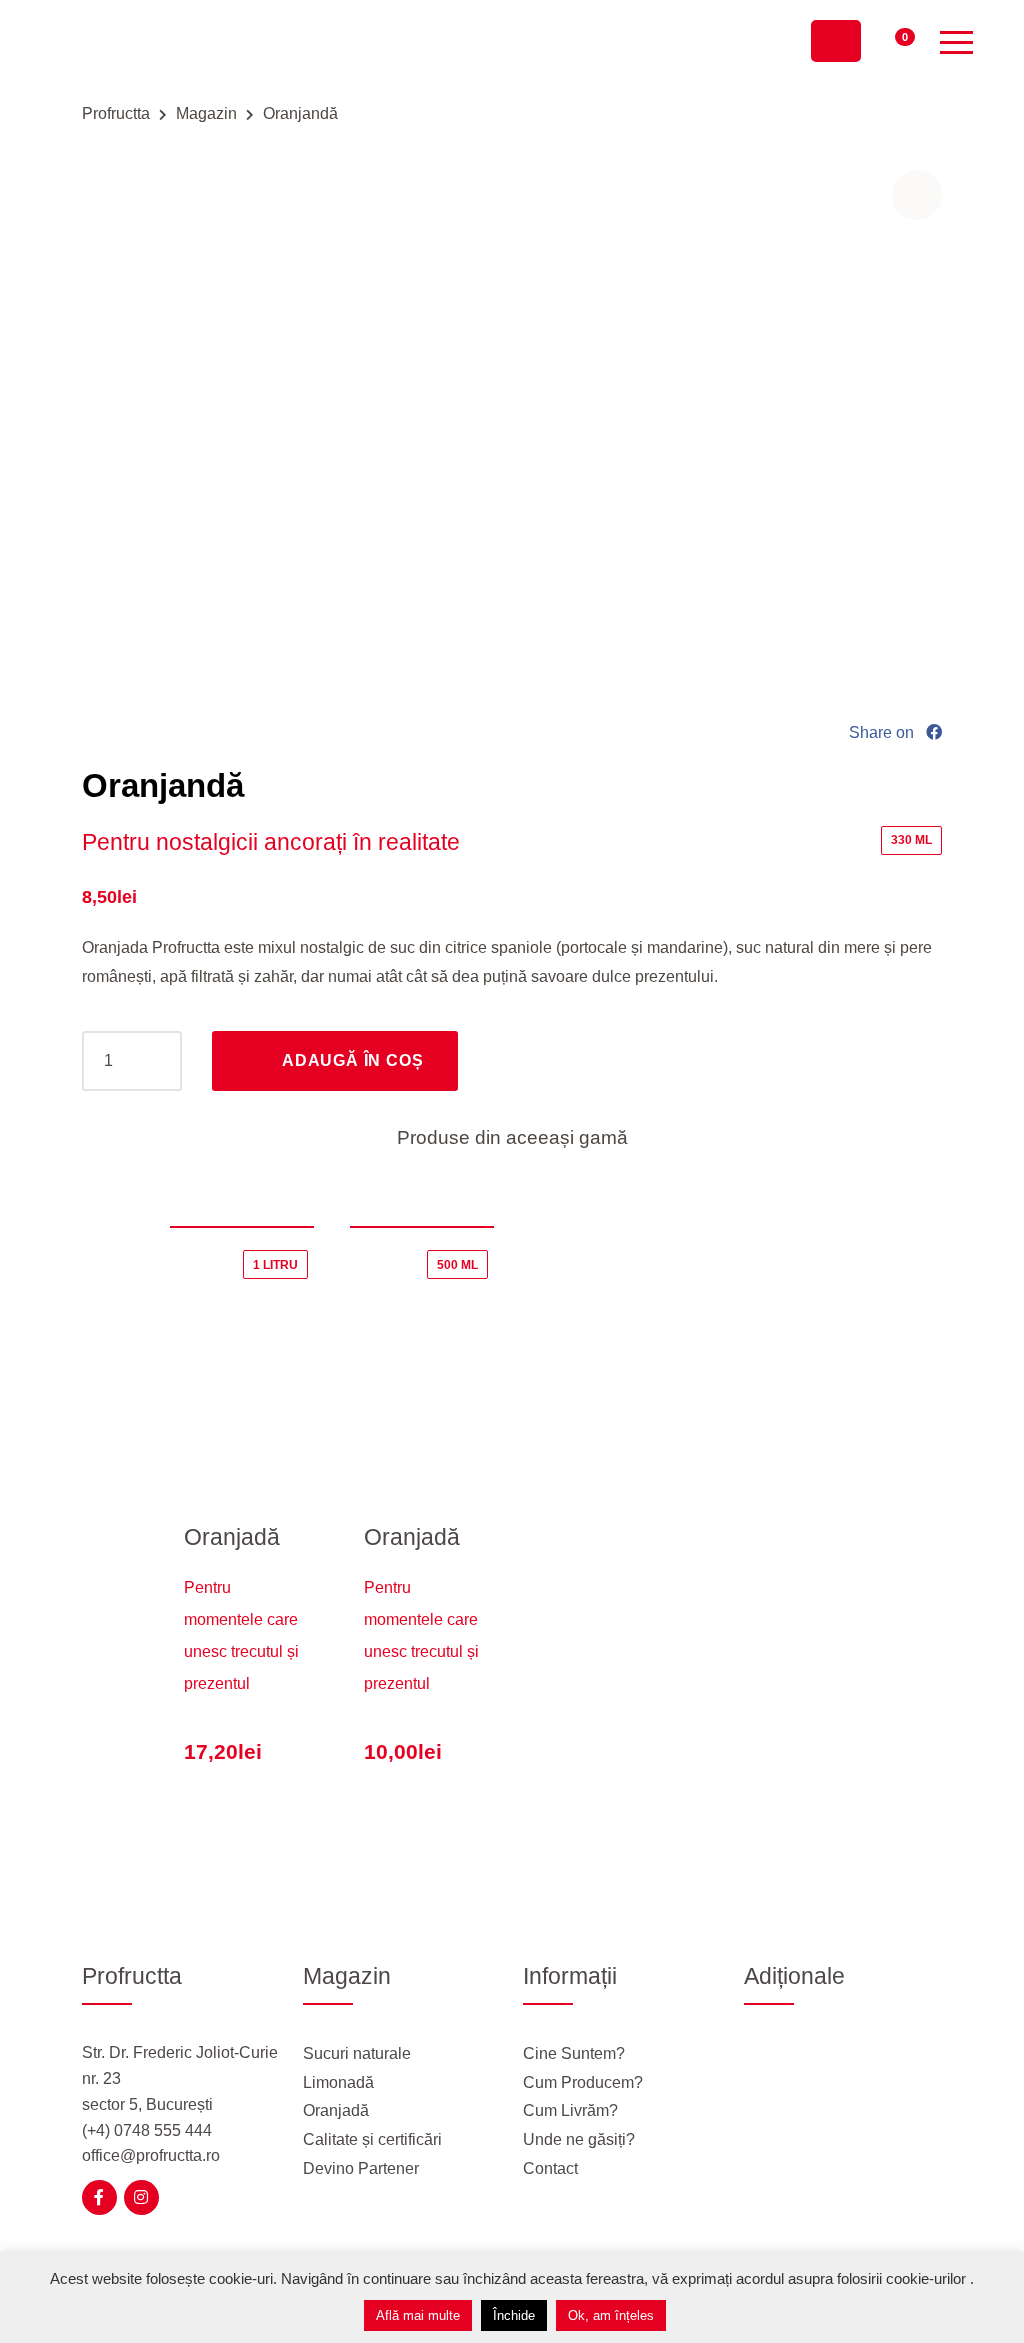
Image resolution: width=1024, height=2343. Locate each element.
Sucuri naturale (357, 2053)
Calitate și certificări (372, 2139)
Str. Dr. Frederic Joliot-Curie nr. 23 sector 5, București (180, 2078)
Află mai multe (418, 2315)
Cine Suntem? (574, 2053)
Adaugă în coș (352, 1060)
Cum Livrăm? (570, 2110)
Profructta (116, 113)
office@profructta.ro (151, 2155)
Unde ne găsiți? (579, 2139)
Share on (883, 732)
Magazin (206, 113)
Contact (550, 2168)
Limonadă (338, 2082)
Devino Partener (361, 2168)
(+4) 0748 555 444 (147, 2130)
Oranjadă (232, 1537)
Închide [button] (514, 2315)
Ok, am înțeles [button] (611, 2315)
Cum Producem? (583, 2082)
